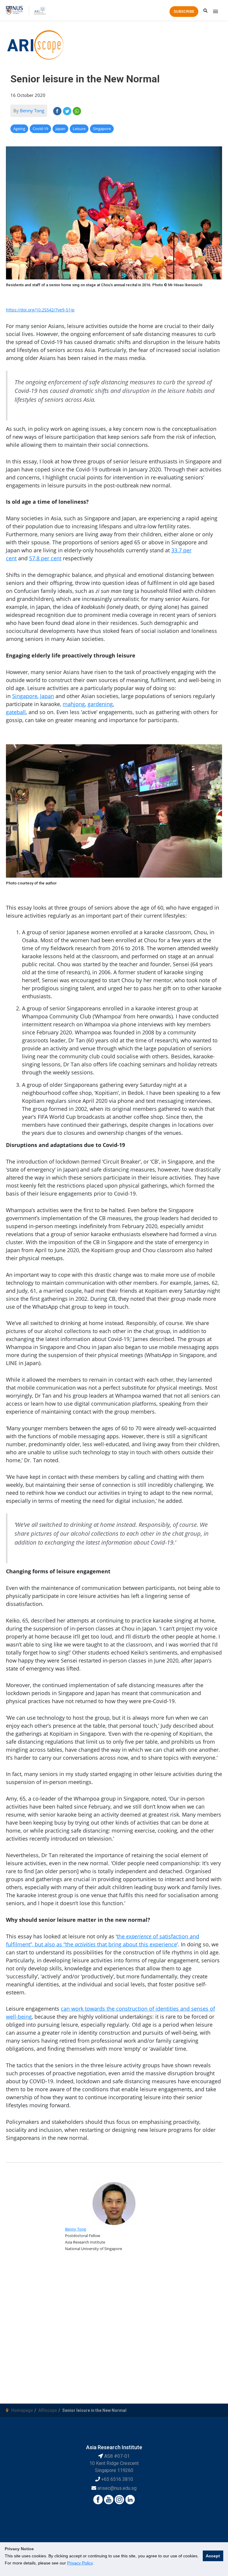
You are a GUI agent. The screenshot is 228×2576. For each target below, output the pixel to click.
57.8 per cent (45, 558)
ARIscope (48, 2410)
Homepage (22, 2410)
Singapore (25, 696)
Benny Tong (32, 111)
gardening (100, 704)
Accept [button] (213, 2556)
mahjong (74, 704)
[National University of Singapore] (14, 10)
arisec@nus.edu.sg (117, 2488)
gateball (16, 712)
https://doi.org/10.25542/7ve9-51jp (40, 310)
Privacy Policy (80, 2563)
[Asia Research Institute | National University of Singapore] (40, 10)
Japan (47, 696)
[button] (184, 12)
